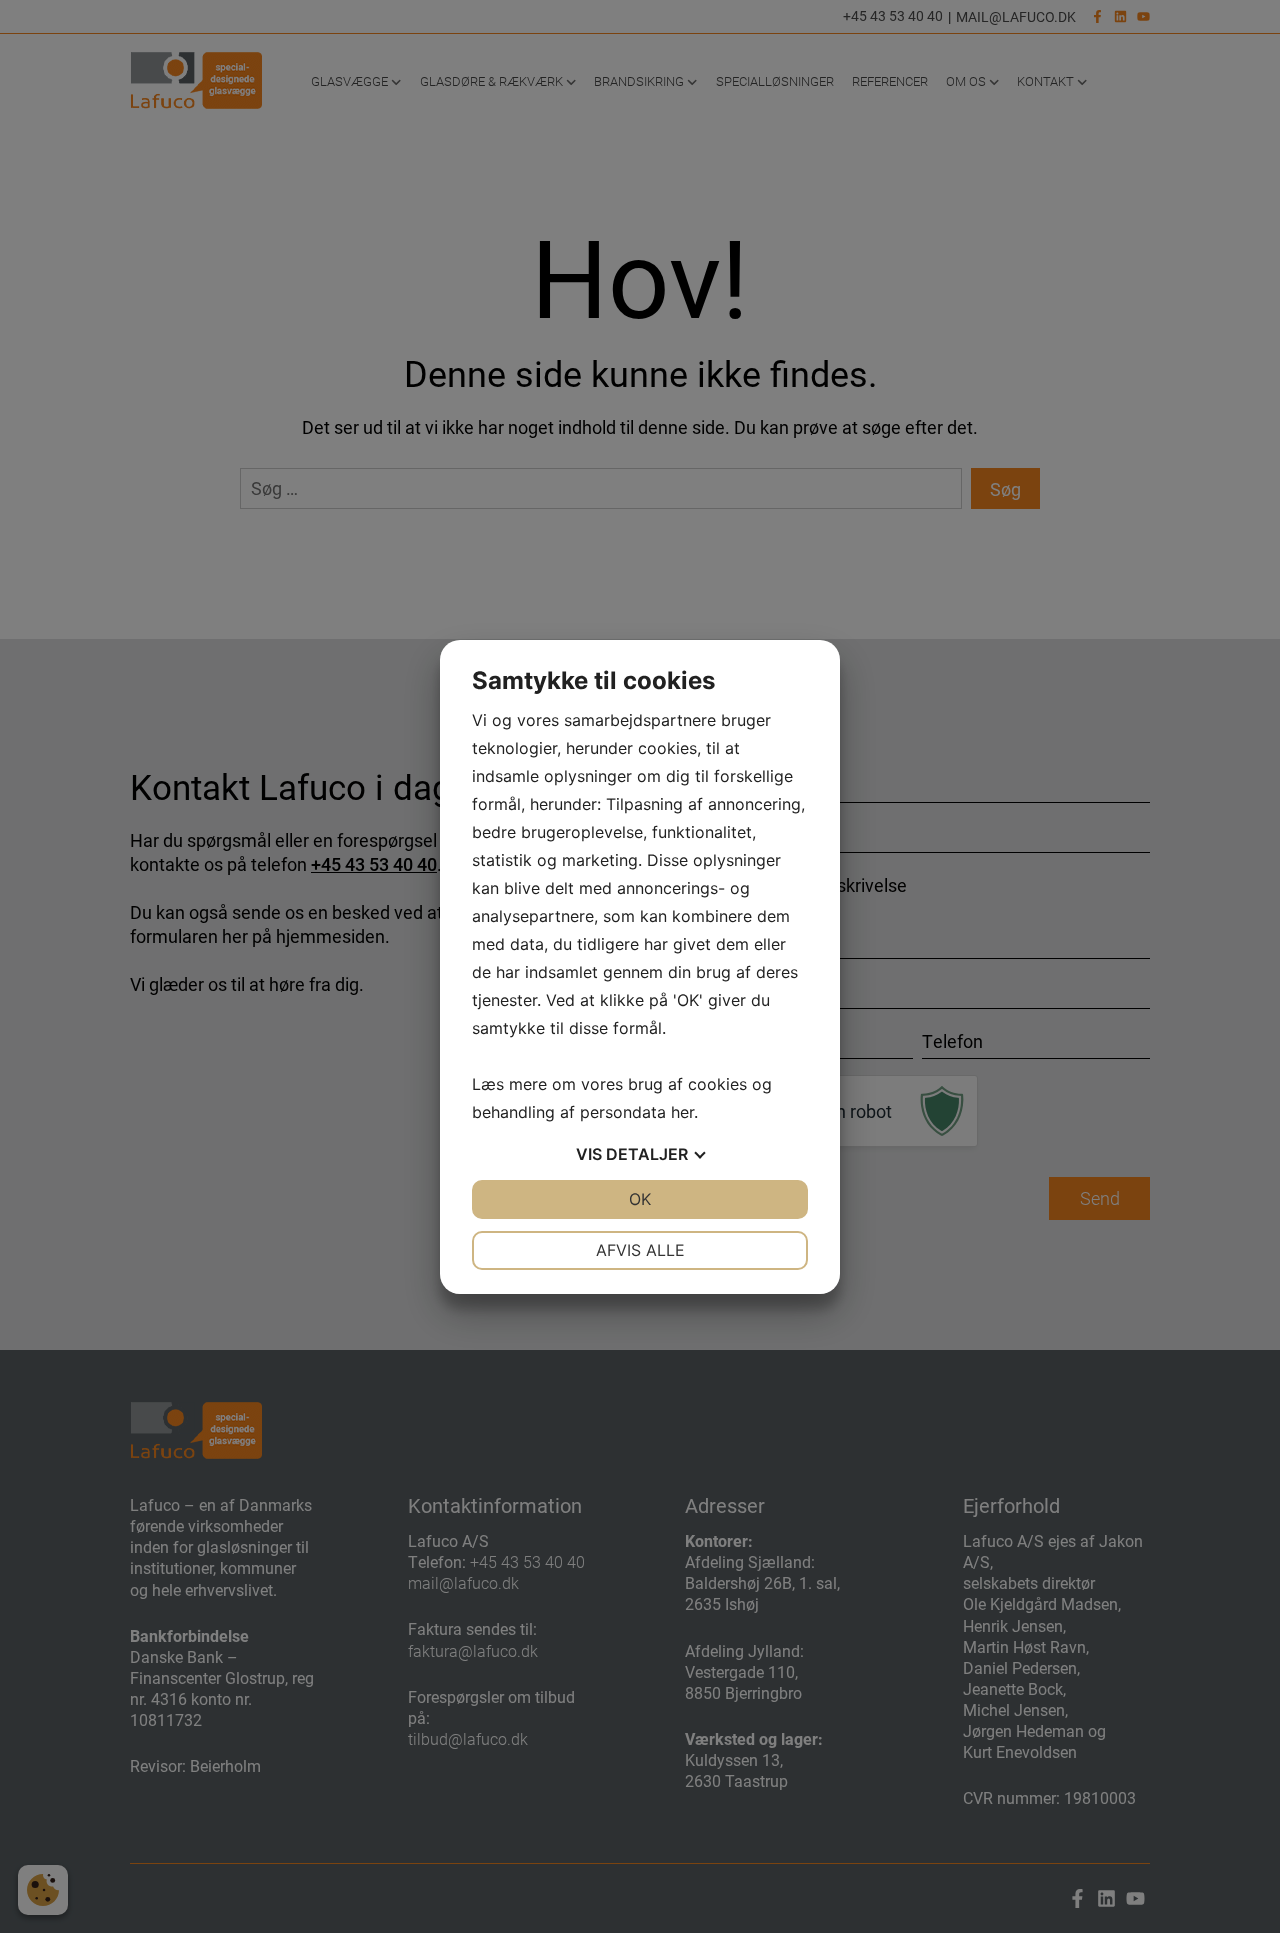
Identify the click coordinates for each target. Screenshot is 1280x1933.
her (682, 1112)
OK (640, 1199)
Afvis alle (640, 1250)
